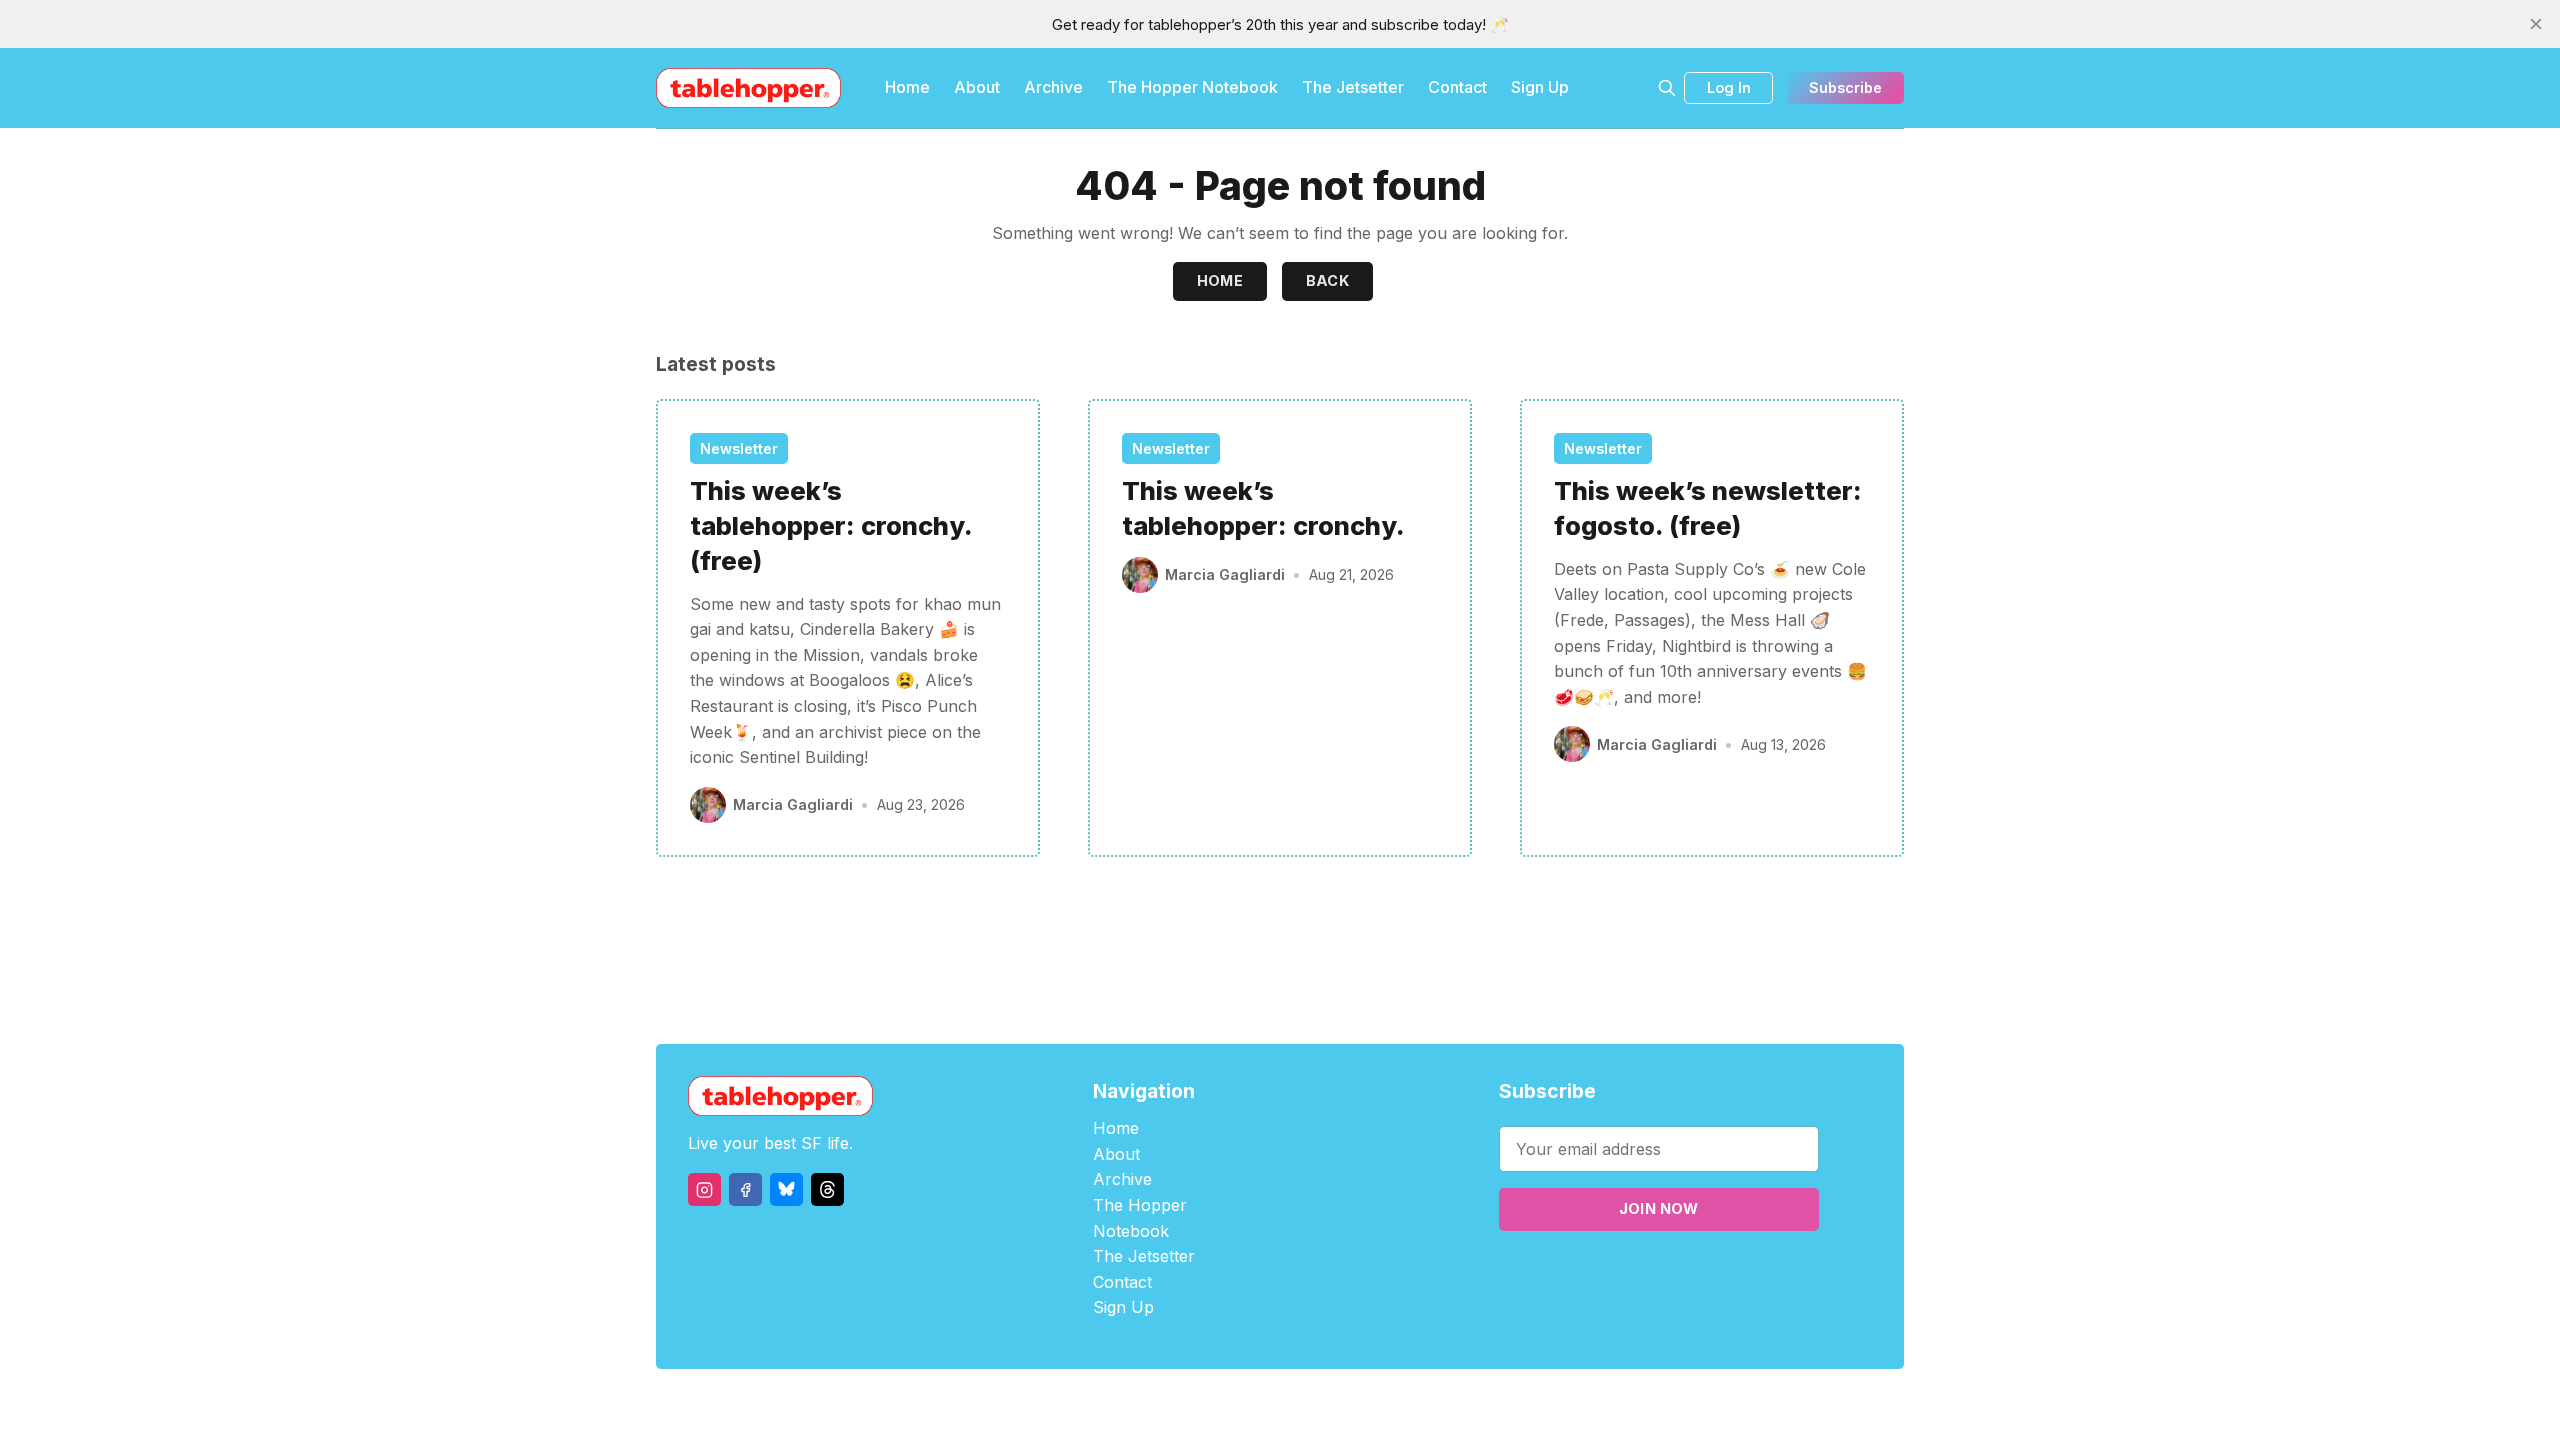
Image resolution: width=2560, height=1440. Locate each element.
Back (1328, 280)
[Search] (1667, 88)
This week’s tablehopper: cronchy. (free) (831, 525)
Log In (1729, 87)
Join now (1659, 1208)
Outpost (1386, 1404)
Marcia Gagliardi (793, 804)
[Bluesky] (786, 1189)
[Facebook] (745, 1189)
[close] (2536, 24)
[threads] (827, 1189)
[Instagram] (704, 1189)
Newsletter (739, 448)
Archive (1053, 87)
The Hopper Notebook (1192, 87)
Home (907, 87)
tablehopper (1160, 1404)
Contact (1457, 87)
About (977, 87)
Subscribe (1845, 87)
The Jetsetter (1353, 87)
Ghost (1330, 1404)
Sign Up (1540, 87)
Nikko (1470, 1404)
